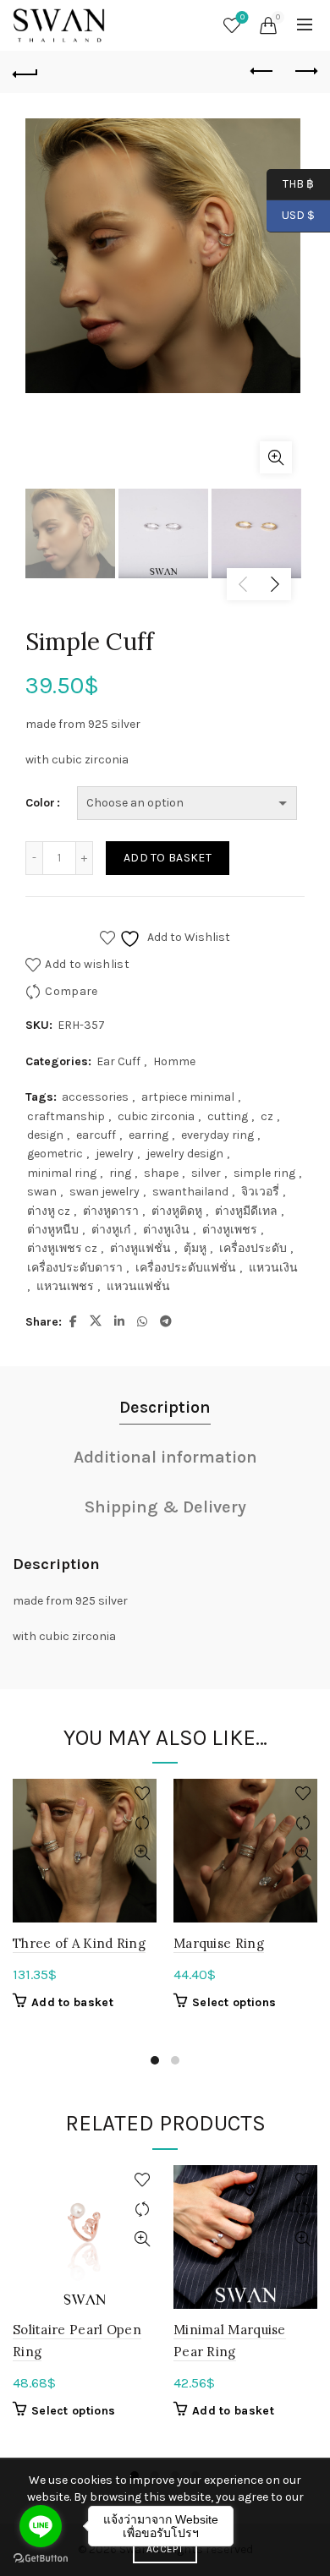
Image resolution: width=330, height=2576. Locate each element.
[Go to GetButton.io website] (41, 2559)
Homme (174, 1061)
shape (161, 1173)
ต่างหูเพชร (230, 1230)
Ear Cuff (118, 1061)
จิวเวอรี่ (260, 1192)
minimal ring (62, 1173)
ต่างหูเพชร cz (62, 1248)
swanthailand (190, 1192)
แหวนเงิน (273, 1268)
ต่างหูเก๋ (111, 1230)
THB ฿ (290, 183)
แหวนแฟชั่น (138, 1286)
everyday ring (217, 1135)
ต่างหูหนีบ (53, 1230)
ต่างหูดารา (111, 1211)
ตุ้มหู (195, 1248)
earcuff (96, 1135)
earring (148, 1135)
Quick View (142, 1853)
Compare (71, 991)
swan (42, 1192)
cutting (228, 1116)
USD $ (298, 215)
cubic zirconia (156, 1116)
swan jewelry (104, 1192)
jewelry (115, 1154)
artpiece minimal (188, 1097)
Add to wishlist (87, 964)
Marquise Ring (219, 1943)
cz (267, 1116)
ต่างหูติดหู (177, 1211)
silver (206, 1173)
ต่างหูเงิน (166, 1230)
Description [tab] (165, 1407)
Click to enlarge (276, 457)
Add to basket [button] (72, 2002)
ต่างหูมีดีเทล (246, 1211)
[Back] (25, 72)
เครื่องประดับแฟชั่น (186, 1268)
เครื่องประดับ (253, 1248)
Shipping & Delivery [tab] (165, 1507)
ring (120, 1173)
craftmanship (66, 1116)
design (45, 1135)
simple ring (264, 1173)
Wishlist (242, 17)
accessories (95, 1097)
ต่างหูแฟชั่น (140, 1248)
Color (40, 803)
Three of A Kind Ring (79, 1943)
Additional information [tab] (165, 1457)
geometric (55, 1154)
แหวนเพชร (65, 1286)
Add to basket (168, 858)
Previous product (262, 72)
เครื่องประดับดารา (75, 1268)
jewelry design (185, 1154)
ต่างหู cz (49, 1211)
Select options (234, 2002)
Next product (305, 72)
